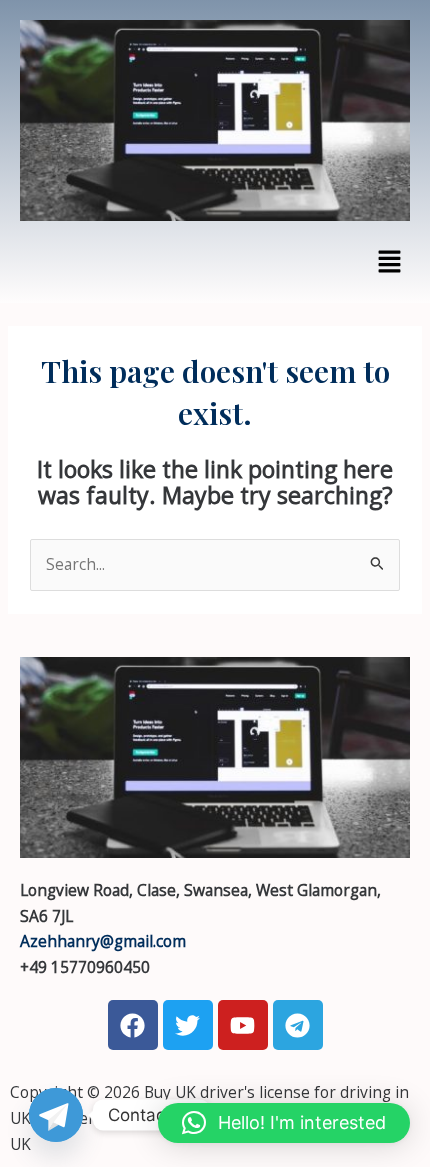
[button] (390, 262)
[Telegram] (56, 1115)
